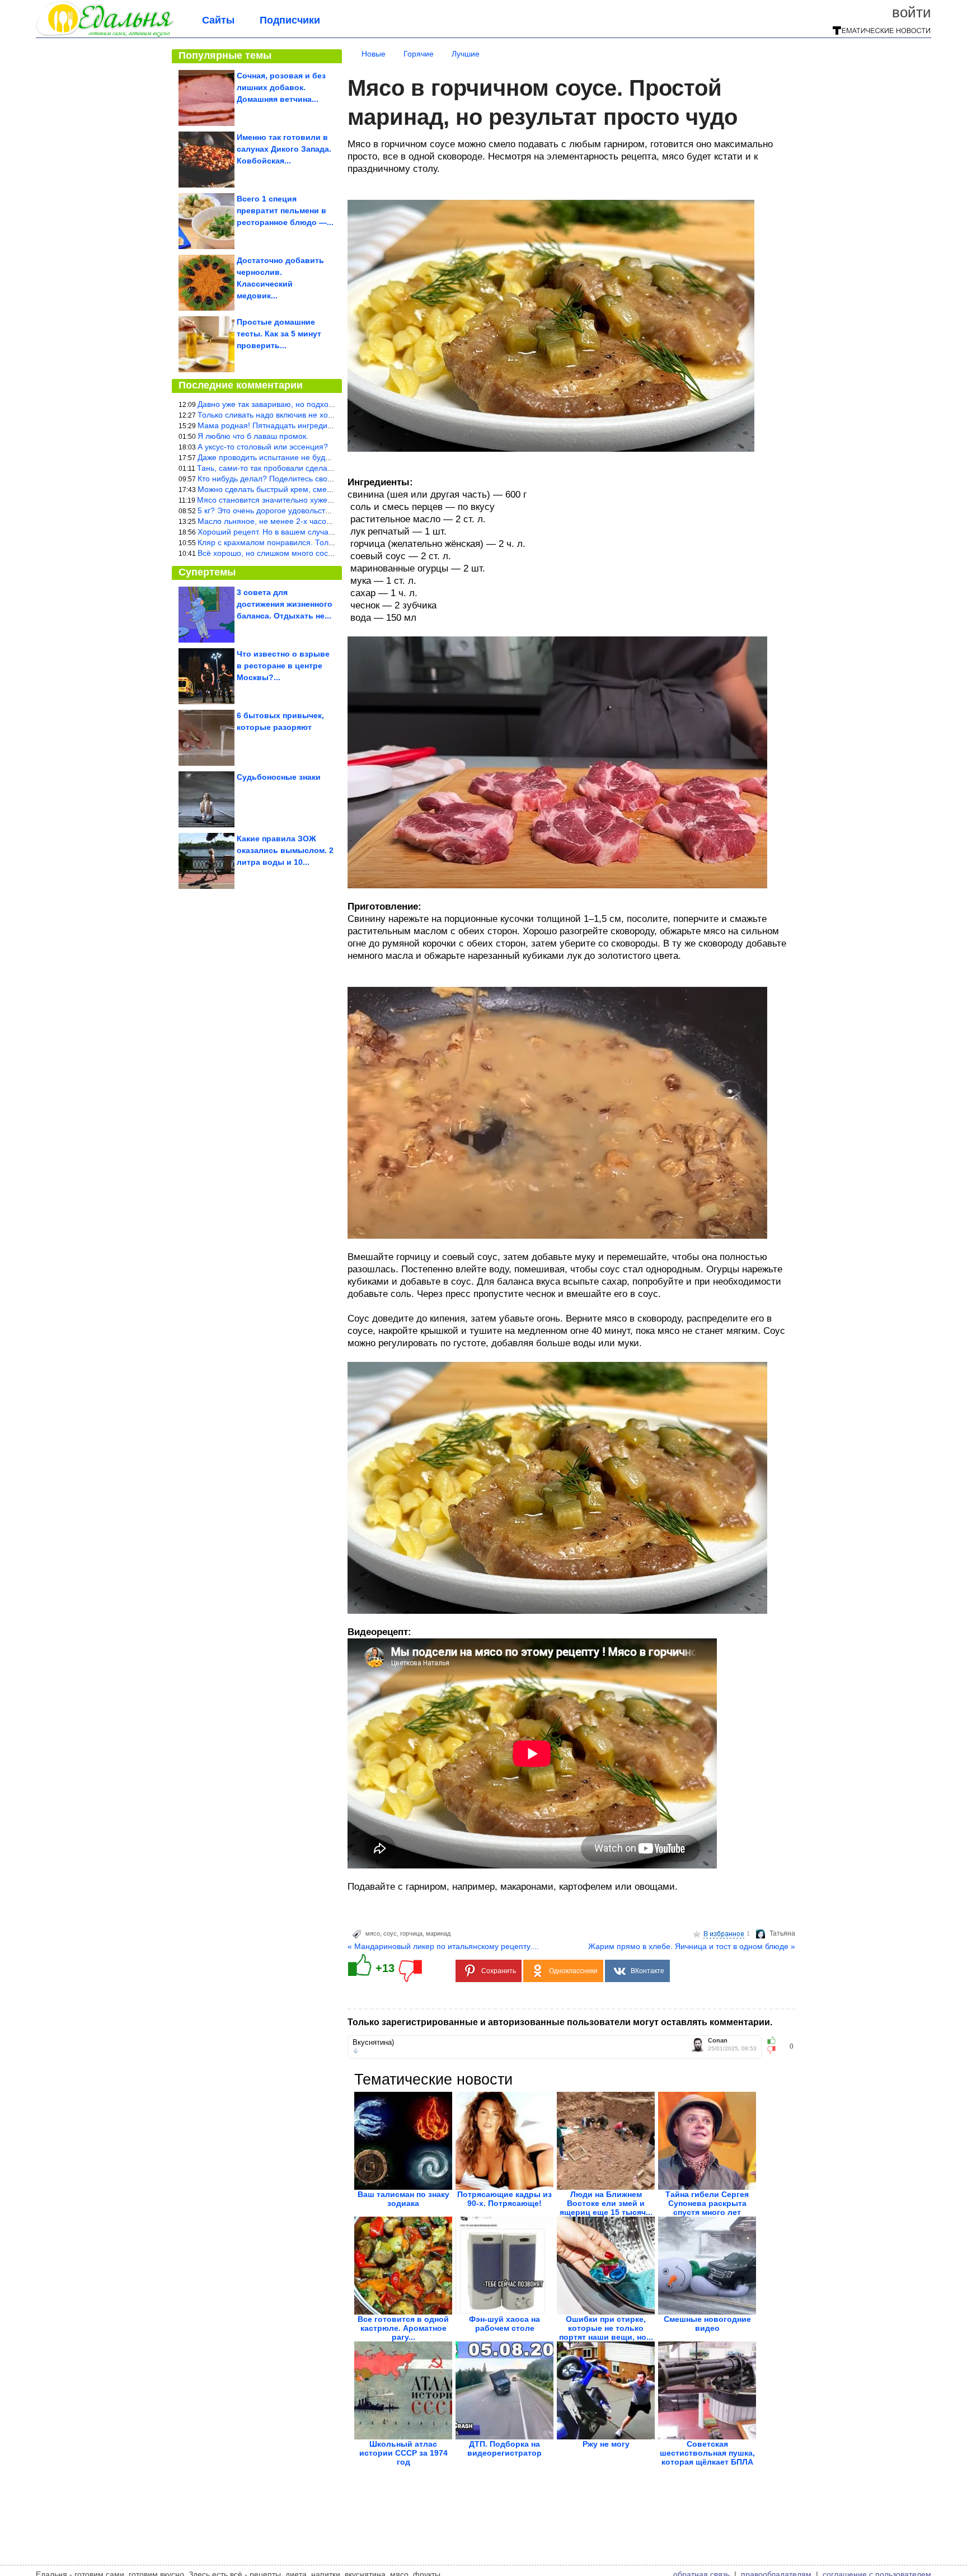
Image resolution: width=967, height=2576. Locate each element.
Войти (912, 12)
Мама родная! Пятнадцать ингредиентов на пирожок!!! (298, 425)
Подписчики (290, 20)
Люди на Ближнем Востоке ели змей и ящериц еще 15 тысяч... (606, 2203)
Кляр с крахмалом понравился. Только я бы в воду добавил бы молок (326, 542)
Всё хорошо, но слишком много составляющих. (285, 553)
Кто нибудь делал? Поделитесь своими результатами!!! (299, 479)
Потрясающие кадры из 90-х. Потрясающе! (504, 2199)
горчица (411, 1933)
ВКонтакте (647, 1971)
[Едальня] (105, 35)
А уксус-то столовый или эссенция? (263, 447)
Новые (374, 54)
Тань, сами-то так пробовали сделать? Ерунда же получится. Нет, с (321, 468)
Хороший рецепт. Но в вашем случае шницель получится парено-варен (329, 532)
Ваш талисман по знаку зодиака (403, 2199)
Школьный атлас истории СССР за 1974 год (403, 2453)
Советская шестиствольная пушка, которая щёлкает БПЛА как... (707, 2457)
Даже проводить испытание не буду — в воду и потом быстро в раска (325, 457)
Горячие (419, 54)
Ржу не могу (606, 2444)
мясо (373, 1933)
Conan (718, 2041)
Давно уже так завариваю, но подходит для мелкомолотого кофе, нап (326, 404)
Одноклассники (573, 1971)
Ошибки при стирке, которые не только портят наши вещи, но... (606, 2328)
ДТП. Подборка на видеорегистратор (504, 2448)
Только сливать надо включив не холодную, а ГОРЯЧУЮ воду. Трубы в (328, 415)
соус (390, 1933)
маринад (438, 1933)
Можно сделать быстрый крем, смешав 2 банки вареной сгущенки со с (328, 489)
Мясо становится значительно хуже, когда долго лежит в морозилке (321, 500)
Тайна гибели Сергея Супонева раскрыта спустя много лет (707, 2203)
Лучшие (466, 54)
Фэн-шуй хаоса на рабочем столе (504, 2324)
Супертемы (207, 572)
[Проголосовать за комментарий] (775, 2050)
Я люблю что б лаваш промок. (253, 436)
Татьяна (782, 1933)
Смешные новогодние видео (707, 2324)
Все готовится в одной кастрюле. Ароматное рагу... (403, 2328)
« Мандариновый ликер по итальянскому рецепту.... (443, 1946)
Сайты (218, 20)
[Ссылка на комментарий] (356, 2051)
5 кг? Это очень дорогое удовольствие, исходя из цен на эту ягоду (319, 510)
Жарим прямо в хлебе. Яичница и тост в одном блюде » (692, 1946)
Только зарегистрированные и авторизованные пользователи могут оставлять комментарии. (560, 2022)
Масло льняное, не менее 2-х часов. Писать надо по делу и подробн (325, 521)
